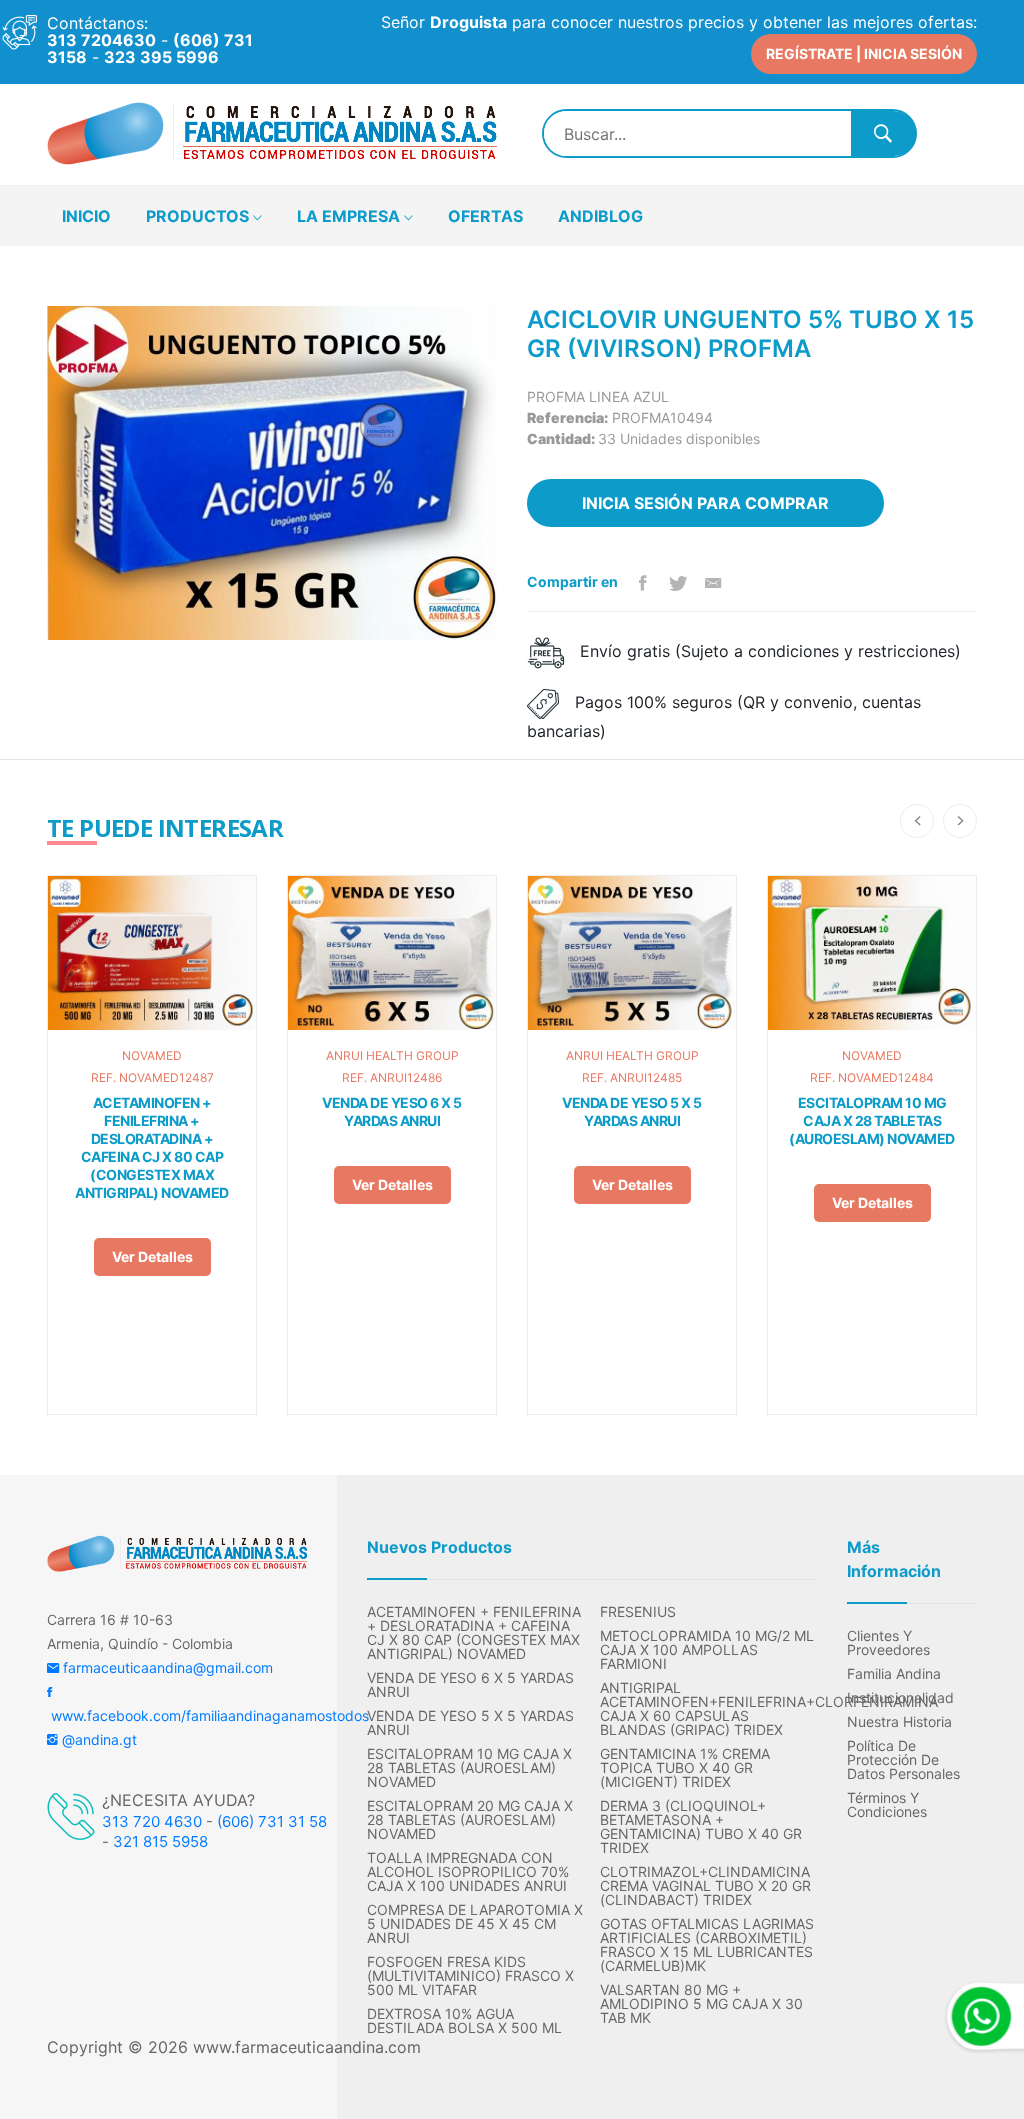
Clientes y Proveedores (888, 1643)
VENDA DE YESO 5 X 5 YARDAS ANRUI (632, 1111)
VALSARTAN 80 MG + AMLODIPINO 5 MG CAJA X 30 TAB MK (701, 2004)
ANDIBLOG (600, 216)
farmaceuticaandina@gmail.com (166, 1667)
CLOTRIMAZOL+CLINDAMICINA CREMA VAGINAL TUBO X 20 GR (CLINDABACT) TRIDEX (705, 1886)
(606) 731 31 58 (272, 1821)
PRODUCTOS (199, 216)
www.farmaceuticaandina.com (304, 2047)
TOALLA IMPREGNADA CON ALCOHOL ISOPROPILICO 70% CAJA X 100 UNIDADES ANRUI (468, 1872)
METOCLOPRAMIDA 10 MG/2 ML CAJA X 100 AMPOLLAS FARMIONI (707, 1650)
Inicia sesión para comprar (705, 503)
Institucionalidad (900, 1698)
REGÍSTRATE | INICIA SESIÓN (864, 53)
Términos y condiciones (887, 1805)
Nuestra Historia (899, 1722)
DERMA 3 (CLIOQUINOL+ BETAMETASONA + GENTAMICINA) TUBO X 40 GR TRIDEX (701, 1827)
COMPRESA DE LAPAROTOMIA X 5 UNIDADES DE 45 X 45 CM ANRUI (475, 1924)
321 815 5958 (160, 1841)
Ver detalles (152, 1256)
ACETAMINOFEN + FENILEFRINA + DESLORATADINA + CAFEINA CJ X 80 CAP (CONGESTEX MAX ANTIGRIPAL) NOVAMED (152, 1147)
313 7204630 (101, 40)
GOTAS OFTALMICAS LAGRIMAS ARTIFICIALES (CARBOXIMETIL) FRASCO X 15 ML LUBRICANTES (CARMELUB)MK (707, 1945)
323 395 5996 (161, 57)
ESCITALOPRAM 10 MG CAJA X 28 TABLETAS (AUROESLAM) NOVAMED (872, 1120)
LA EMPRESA (350, 216)
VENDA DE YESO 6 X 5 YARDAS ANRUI (392, 1111)
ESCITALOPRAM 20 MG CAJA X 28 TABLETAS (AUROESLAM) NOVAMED (470, 1820)
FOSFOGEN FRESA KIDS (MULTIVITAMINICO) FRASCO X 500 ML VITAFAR (470, 1976)
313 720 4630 (152, 1821)
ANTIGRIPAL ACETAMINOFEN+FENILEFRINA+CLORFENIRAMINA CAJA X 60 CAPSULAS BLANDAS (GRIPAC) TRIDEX (708, 1709)
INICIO (86, 216)
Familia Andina (894, 1674)
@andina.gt (97, 1739)
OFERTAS (485, 216)
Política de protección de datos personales (903, 1760)
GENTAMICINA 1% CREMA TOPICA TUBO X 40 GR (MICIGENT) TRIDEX (685, 1768)
